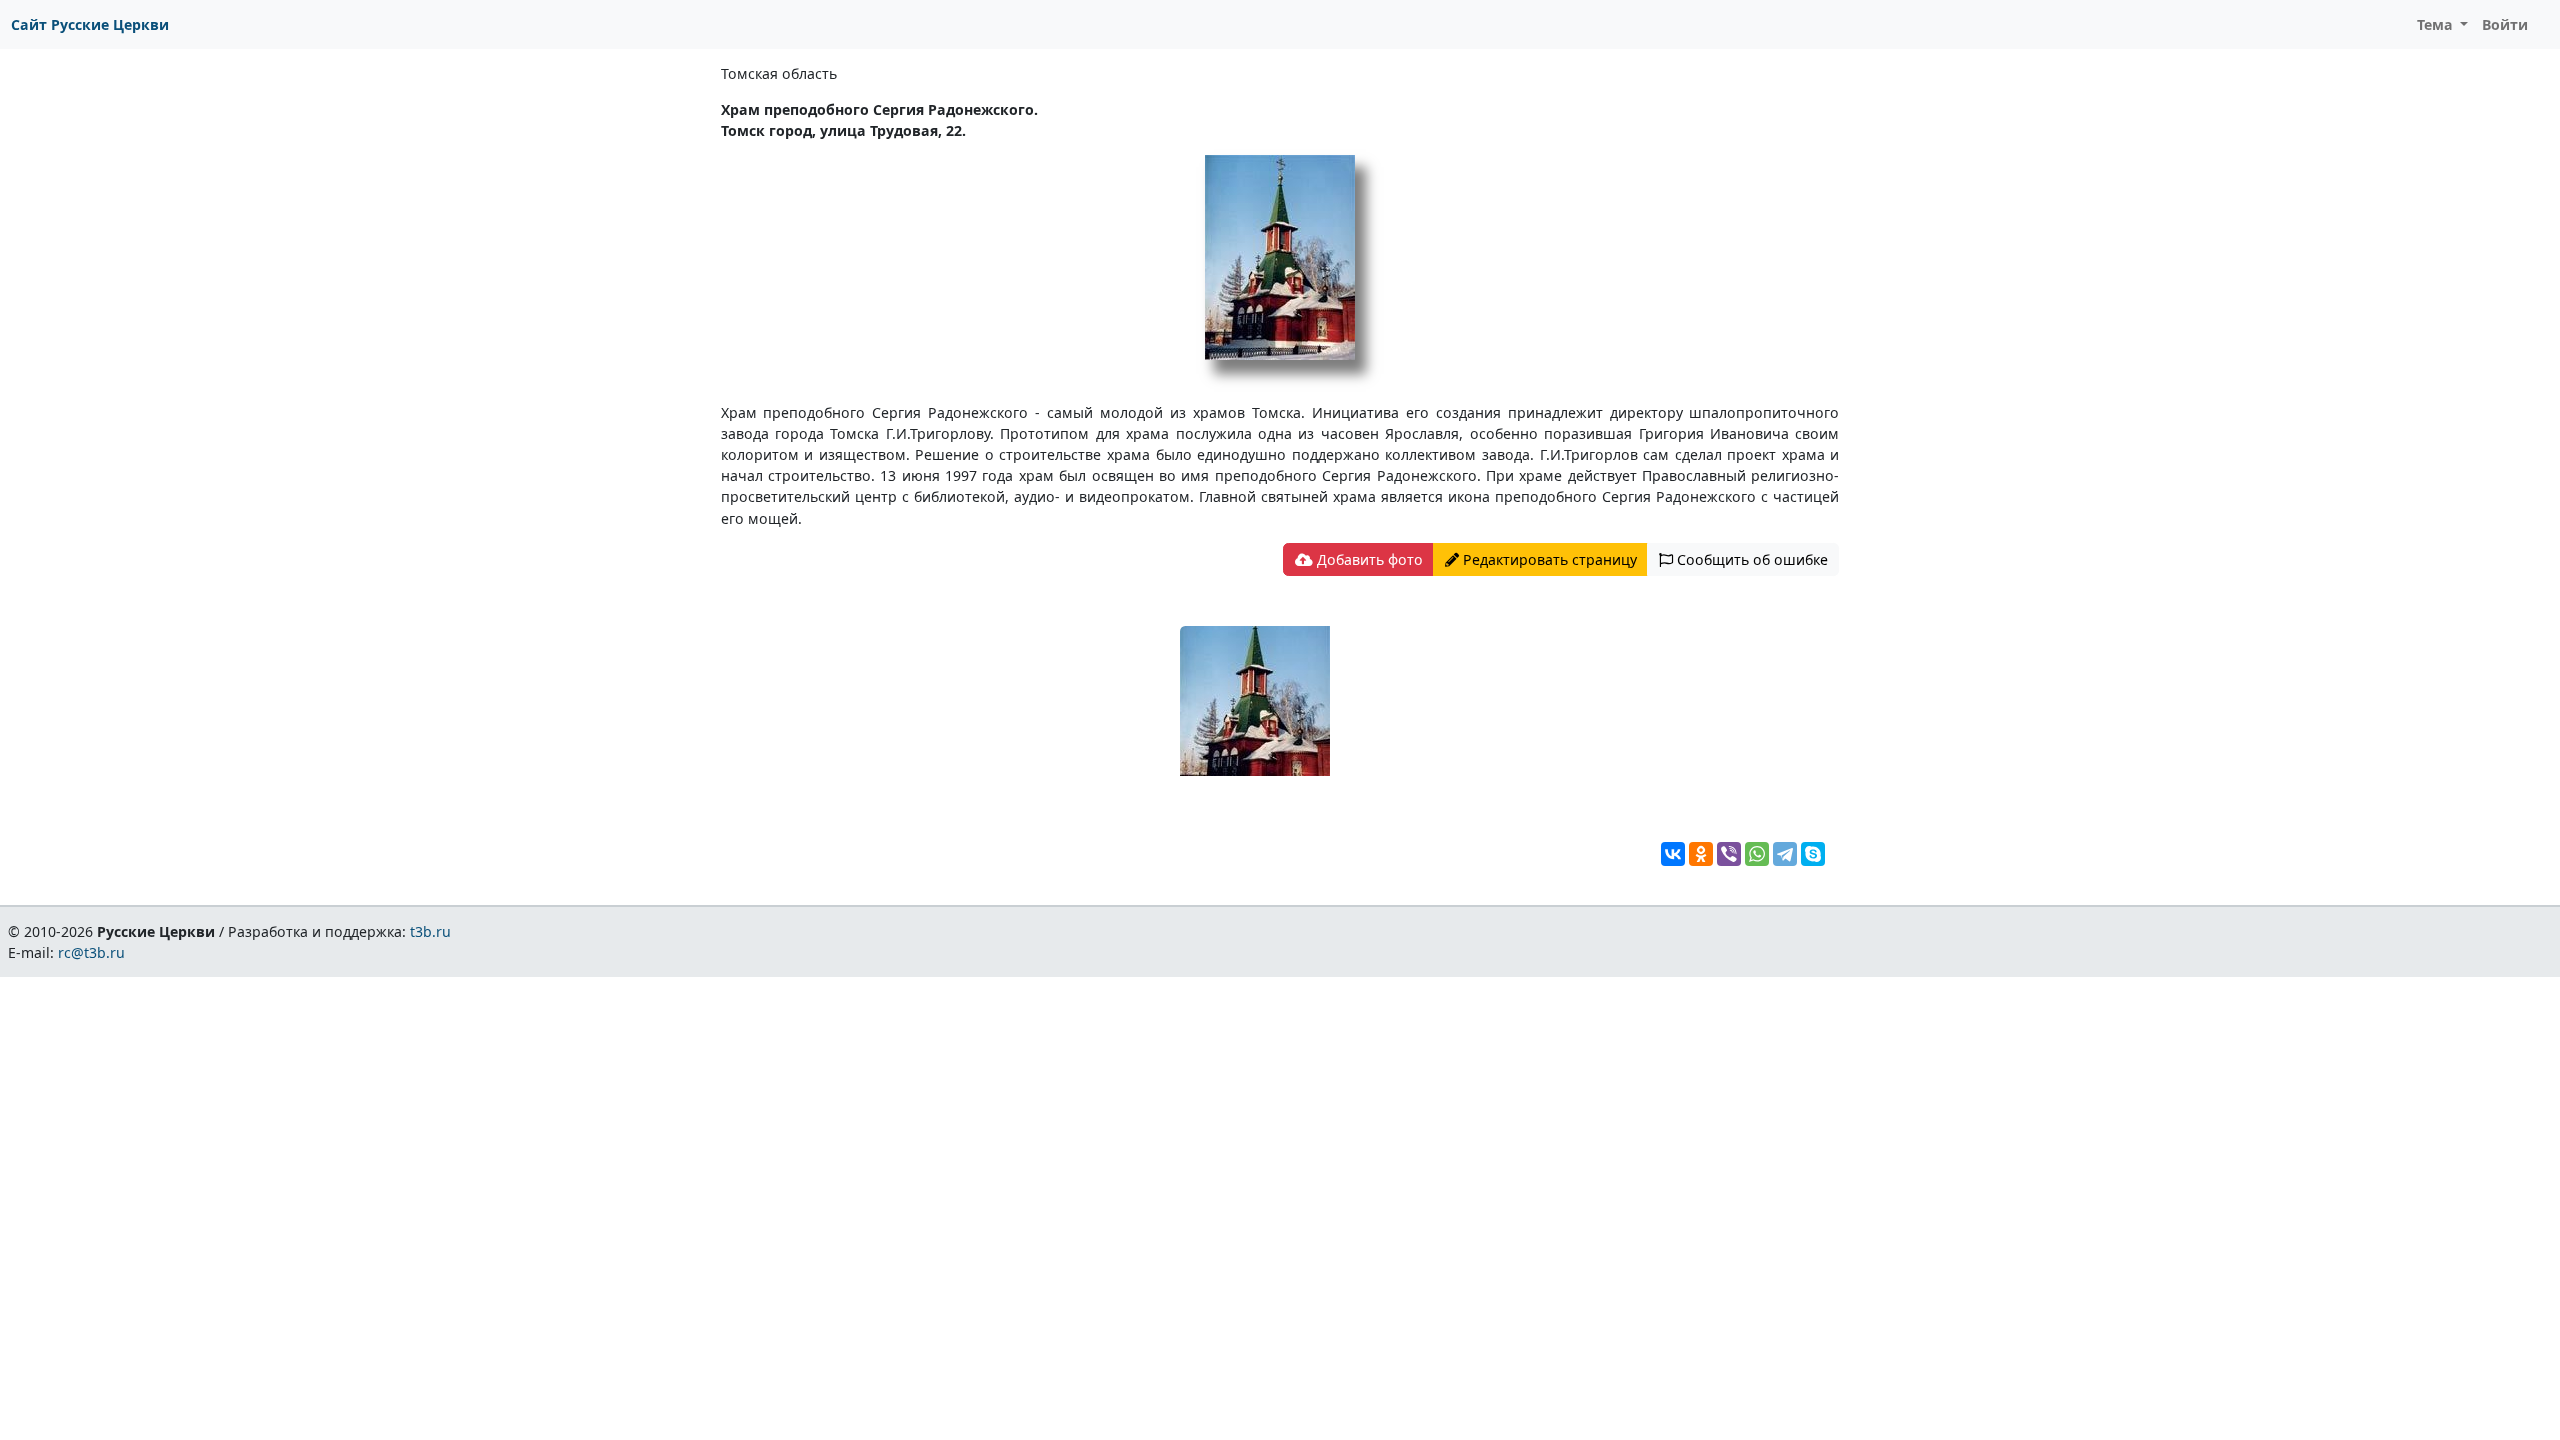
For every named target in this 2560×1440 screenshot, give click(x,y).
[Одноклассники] (1701, 854)
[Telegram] (1785, 854)
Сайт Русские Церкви (90, 24)
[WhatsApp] (1757, 854)
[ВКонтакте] (1673, 854)
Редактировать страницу (1548, 559)
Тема (2437, 24)
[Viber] (1729, 854)
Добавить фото (1368, 559)
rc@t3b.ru (91, 952)
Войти (2505, 24)
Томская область (779, 73)
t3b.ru (430, 931)
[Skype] (1813, 854)
